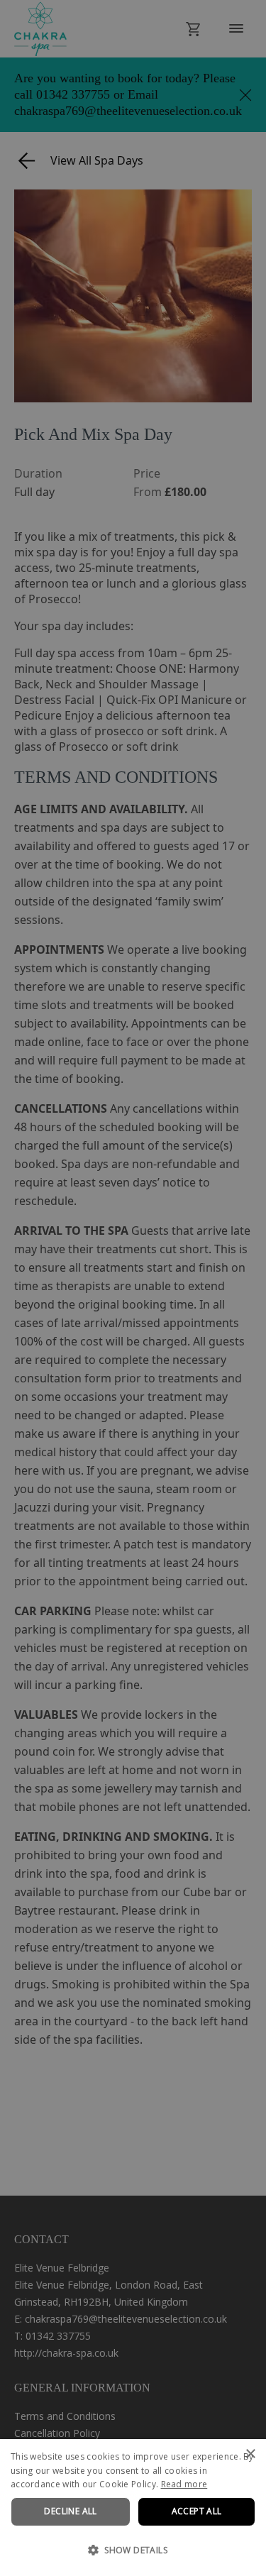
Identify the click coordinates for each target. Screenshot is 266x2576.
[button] (133, 2550)
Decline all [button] (70, 2511)
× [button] (250, 2454)
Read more (184, 2484)
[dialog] (133, 2508)
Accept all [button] (197, 2511)
